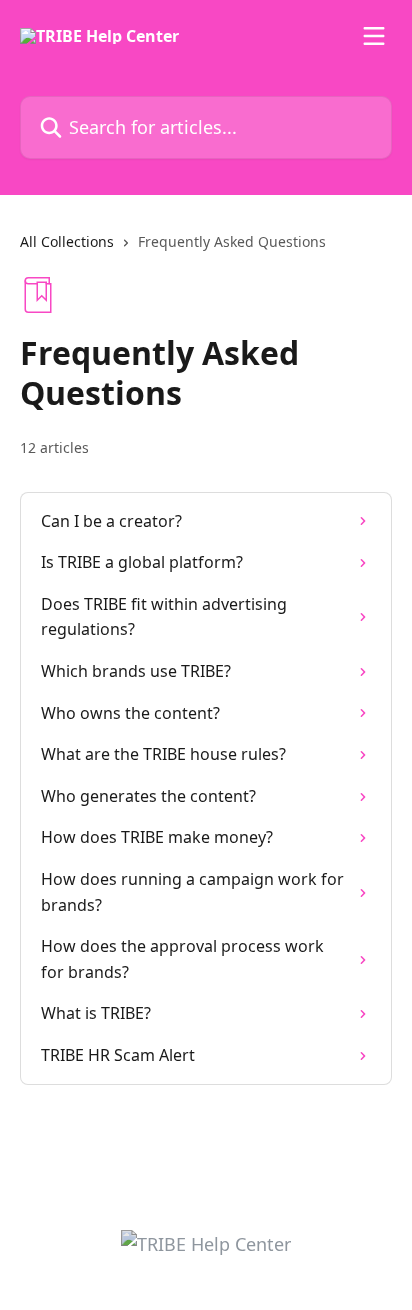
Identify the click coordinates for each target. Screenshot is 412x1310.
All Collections (67, 241)
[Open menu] (374, 36)
